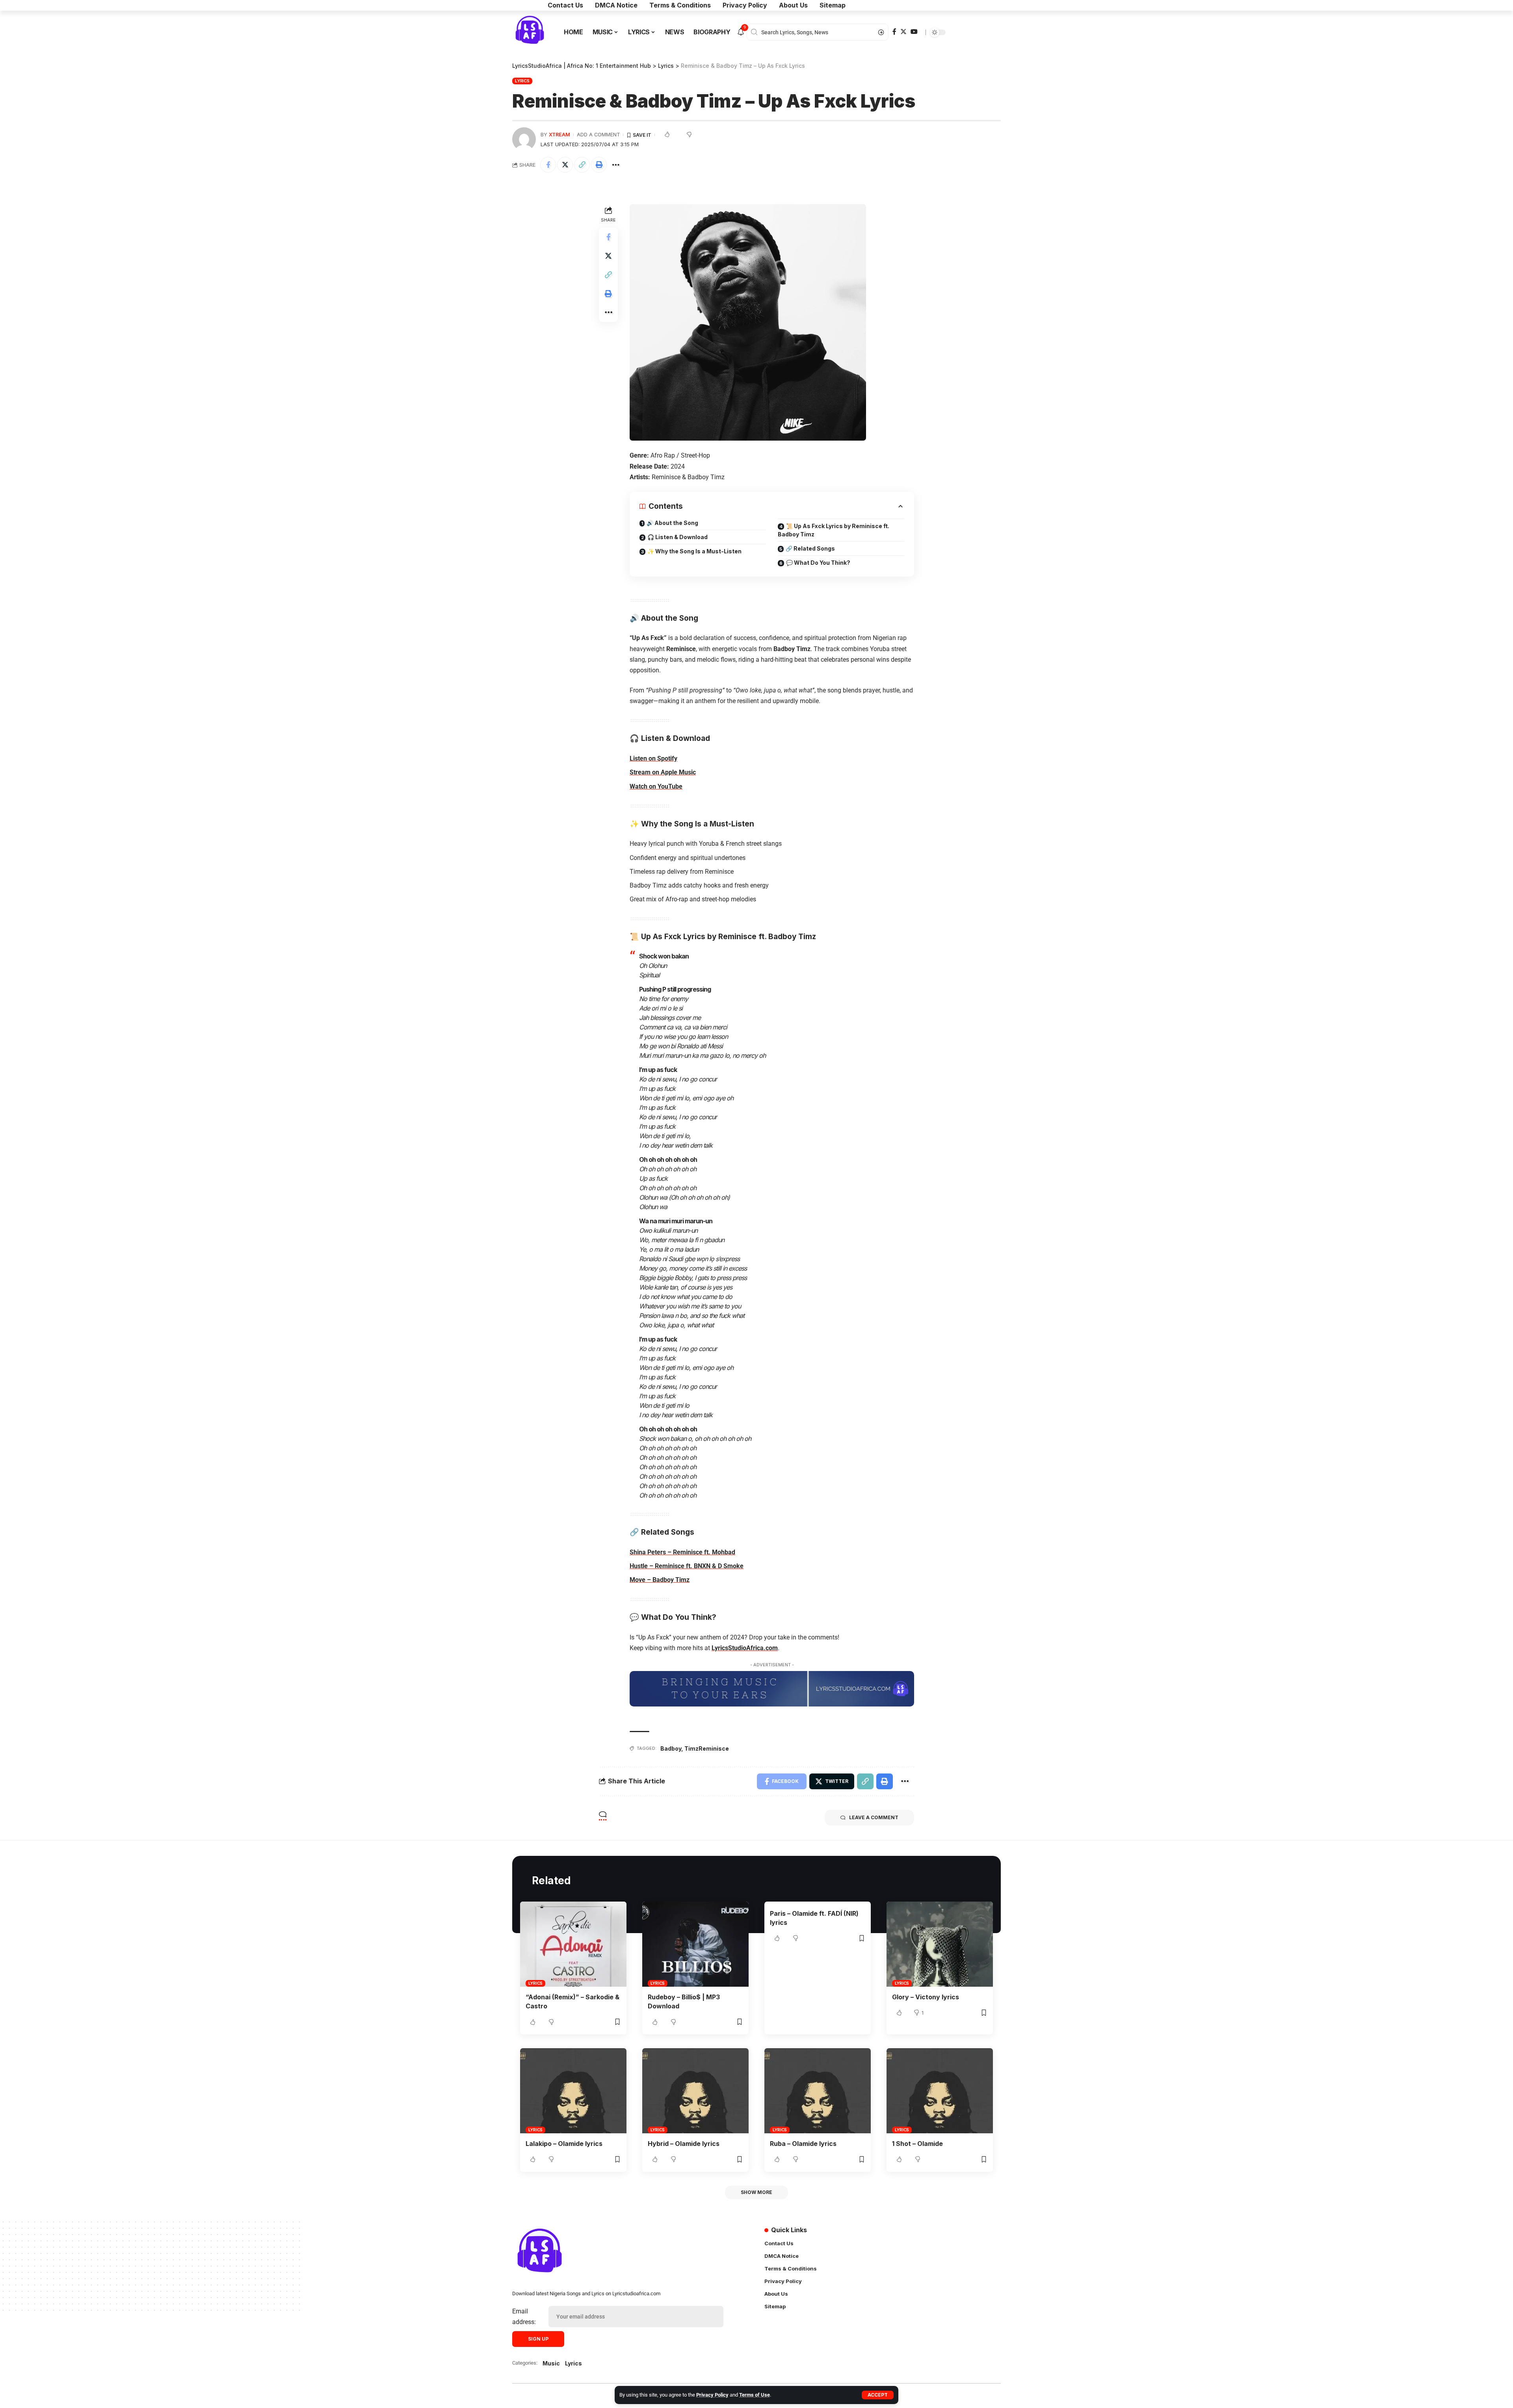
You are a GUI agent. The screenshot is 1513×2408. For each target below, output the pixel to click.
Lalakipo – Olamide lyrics (564, 2144)
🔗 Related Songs (810, 548)
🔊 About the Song (672, 523)
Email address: (524, 2317)
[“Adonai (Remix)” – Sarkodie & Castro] (573, 1944)
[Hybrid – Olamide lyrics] (695, 2091)
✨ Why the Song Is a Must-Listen (694, 551)
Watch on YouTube (656, 786)
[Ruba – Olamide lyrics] (818, 2091)
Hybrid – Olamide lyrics (684, 2144)
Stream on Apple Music (663, 772)
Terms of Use (755, 2395)
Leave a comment (874, 1817)
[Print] (599, 165)
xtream (559, 135)
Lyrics (522, 81)
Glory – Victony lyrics (926, 1997)
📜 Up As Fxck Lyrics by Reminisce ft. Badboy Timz (834, 530)
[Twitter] (903, 32)
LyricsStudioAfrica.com (745, 1648)
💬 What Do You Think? (818, 563)
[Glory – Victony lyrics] (940, 1944)
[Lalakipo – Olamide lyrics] (573, 2091)
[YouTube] (914, 32)
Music (551, 2363)
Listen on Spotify (653, 758)
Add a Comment (599, 135)
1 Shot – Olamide (917, 2144)
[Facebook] (894, 32)
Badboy (671, 1748)
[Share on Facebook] (548, 165)
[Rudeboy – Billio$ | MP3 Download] (695, 1944)
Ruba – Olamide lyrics (803, 2144)
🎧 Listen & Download (678, 537)
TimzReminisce (707, 1748)
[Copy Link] (582, 165)
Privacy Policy (712, 2395)
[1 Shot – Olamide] (940, 2091)
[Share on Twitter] (565, 165)
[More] (616, 165)
